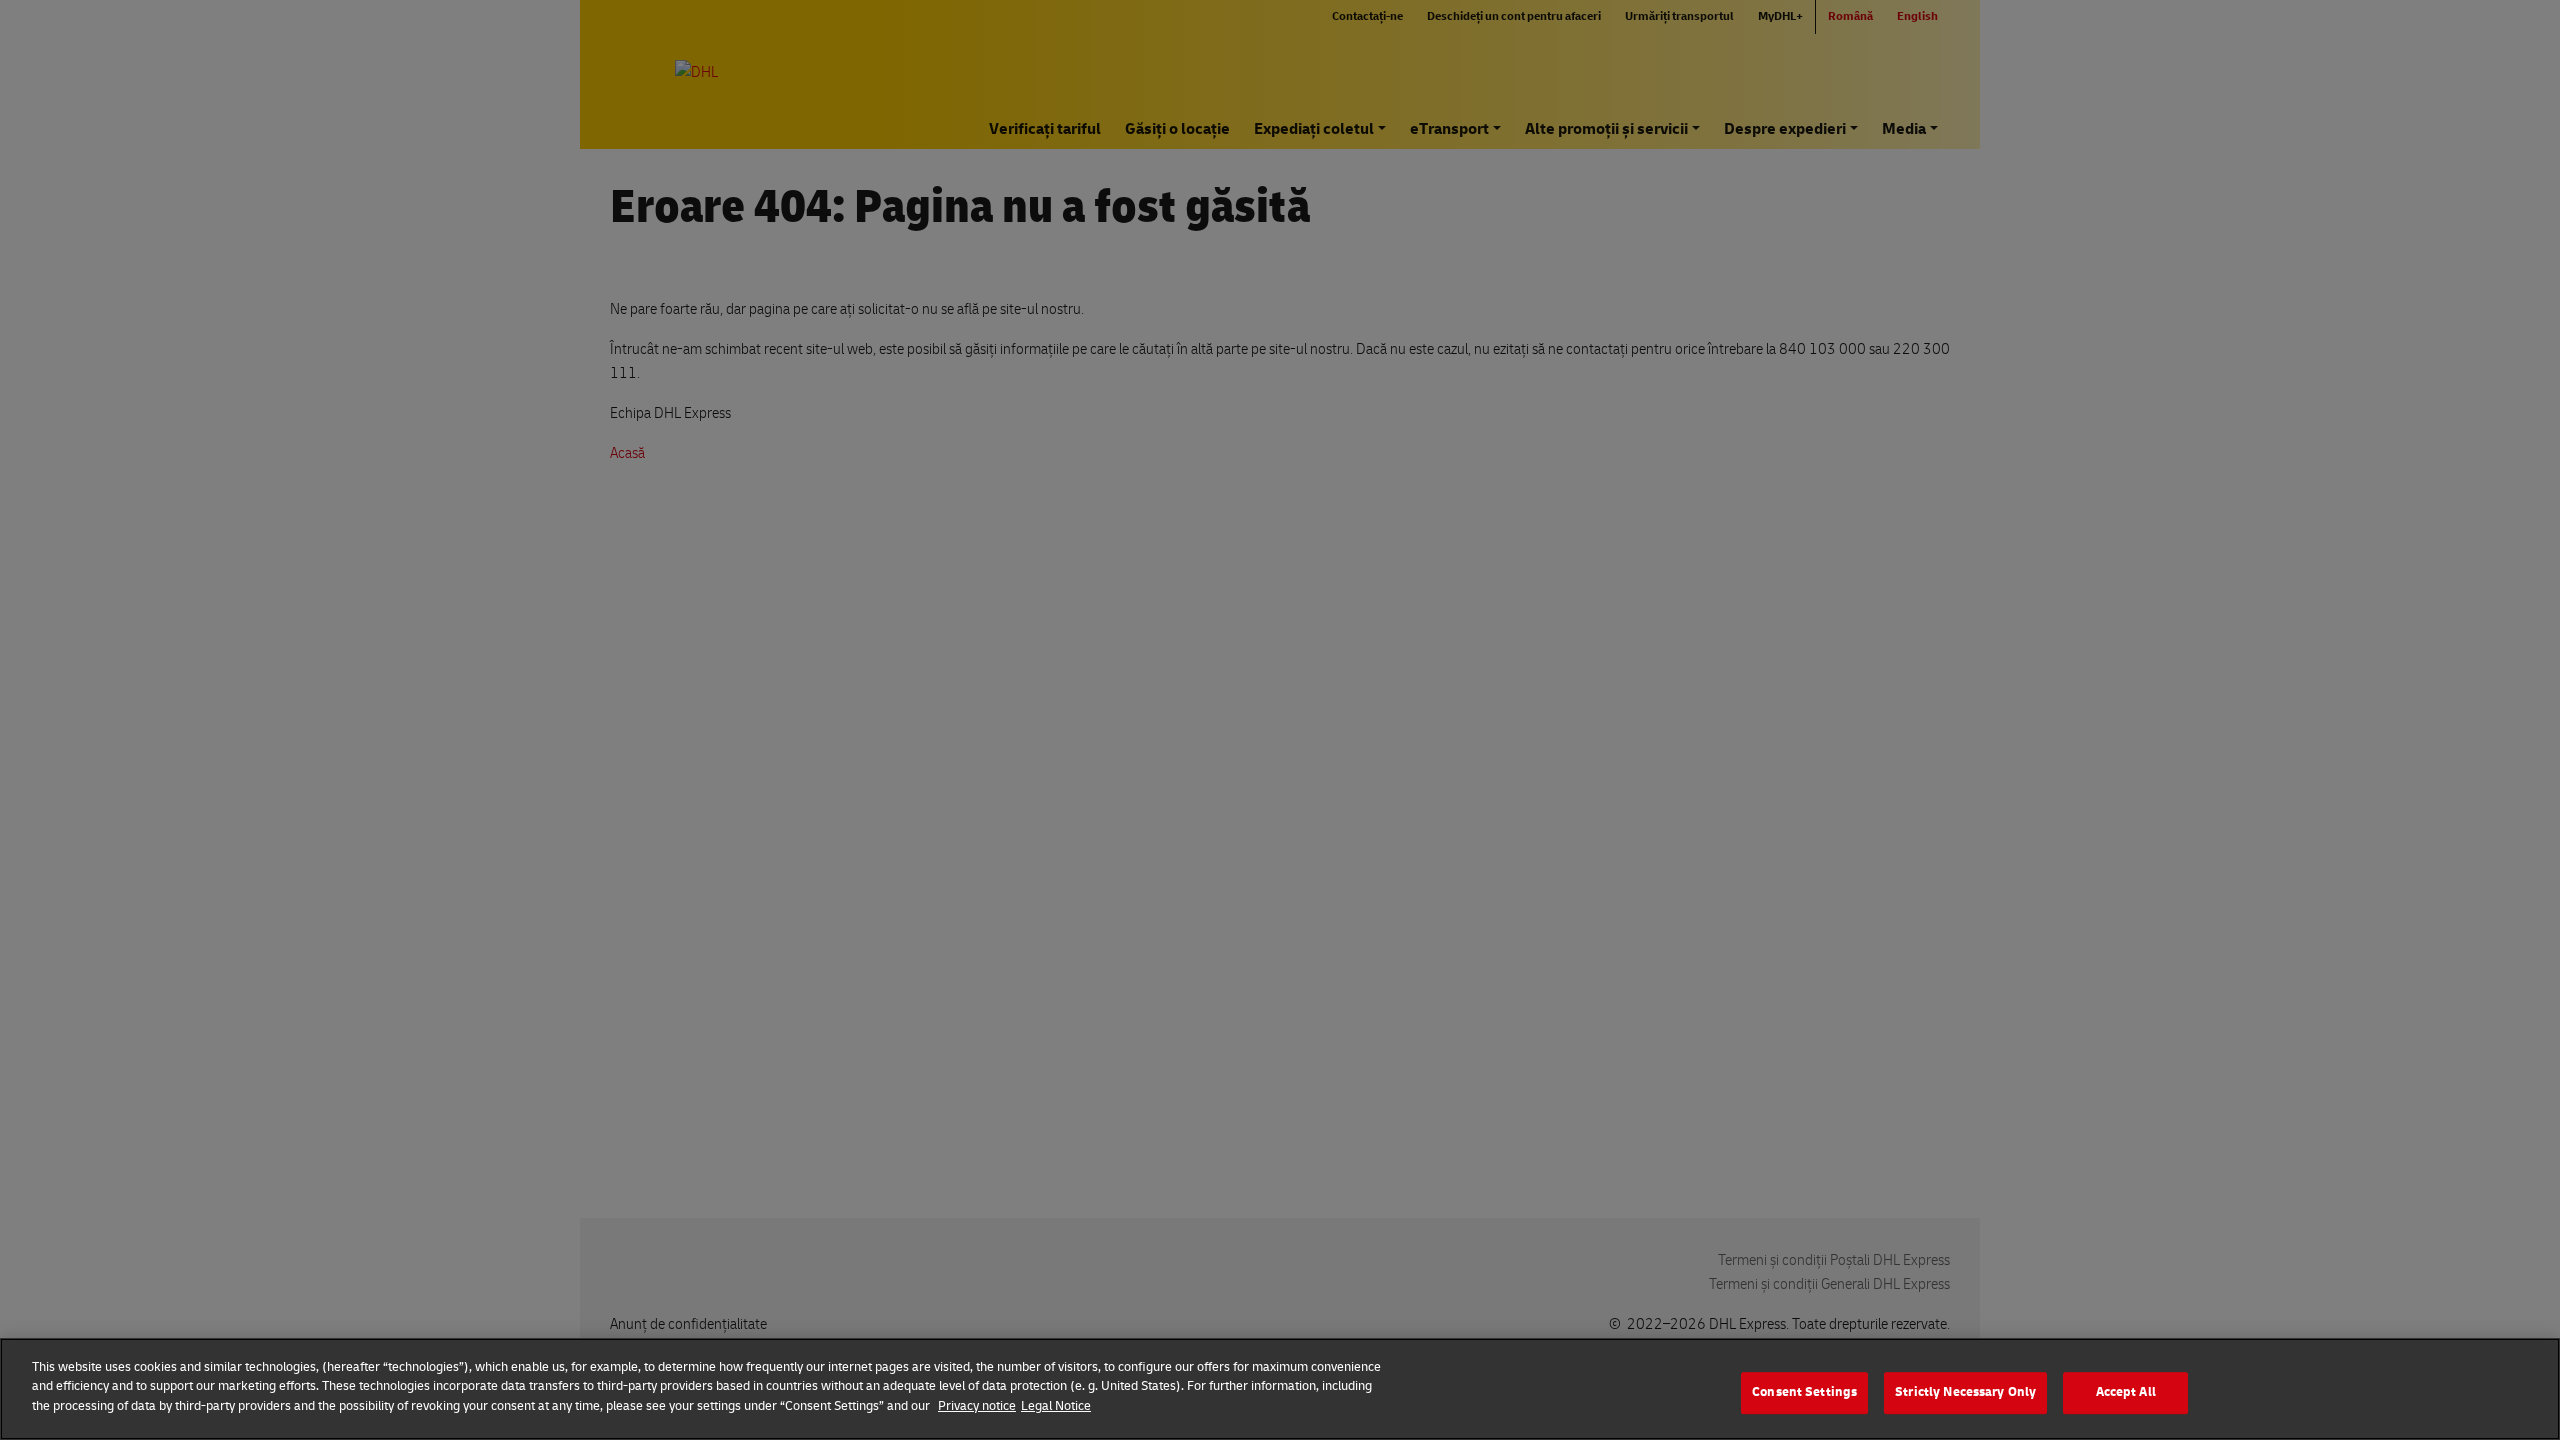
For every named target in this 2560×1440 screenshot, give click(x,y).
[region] (1280, 1389)
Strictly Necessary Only (1965, 1392)
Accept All (2126, 1392)
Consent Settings (1804, 1392)
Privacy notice (977, 1406)
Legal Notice (1056, 1406)
